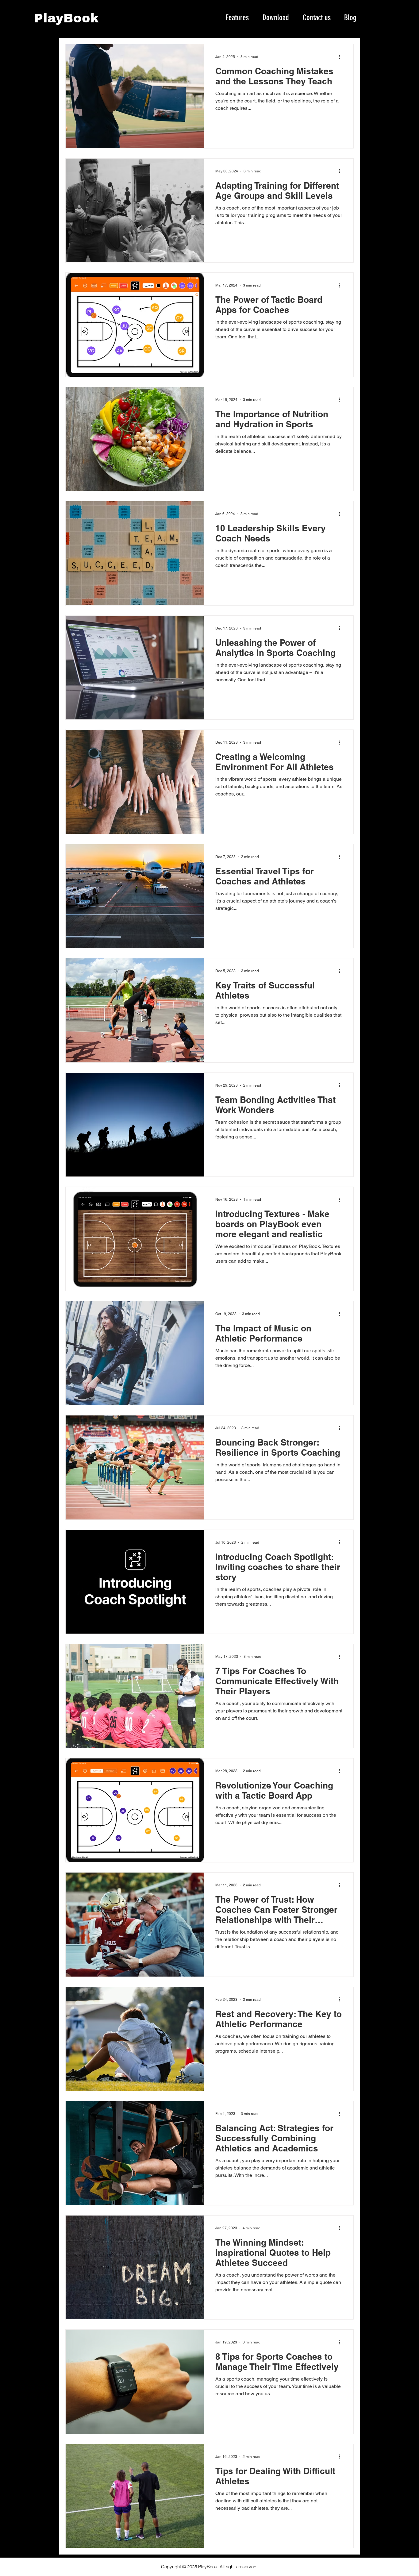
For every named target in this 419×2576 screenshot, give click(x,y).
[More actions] (341, 57)
